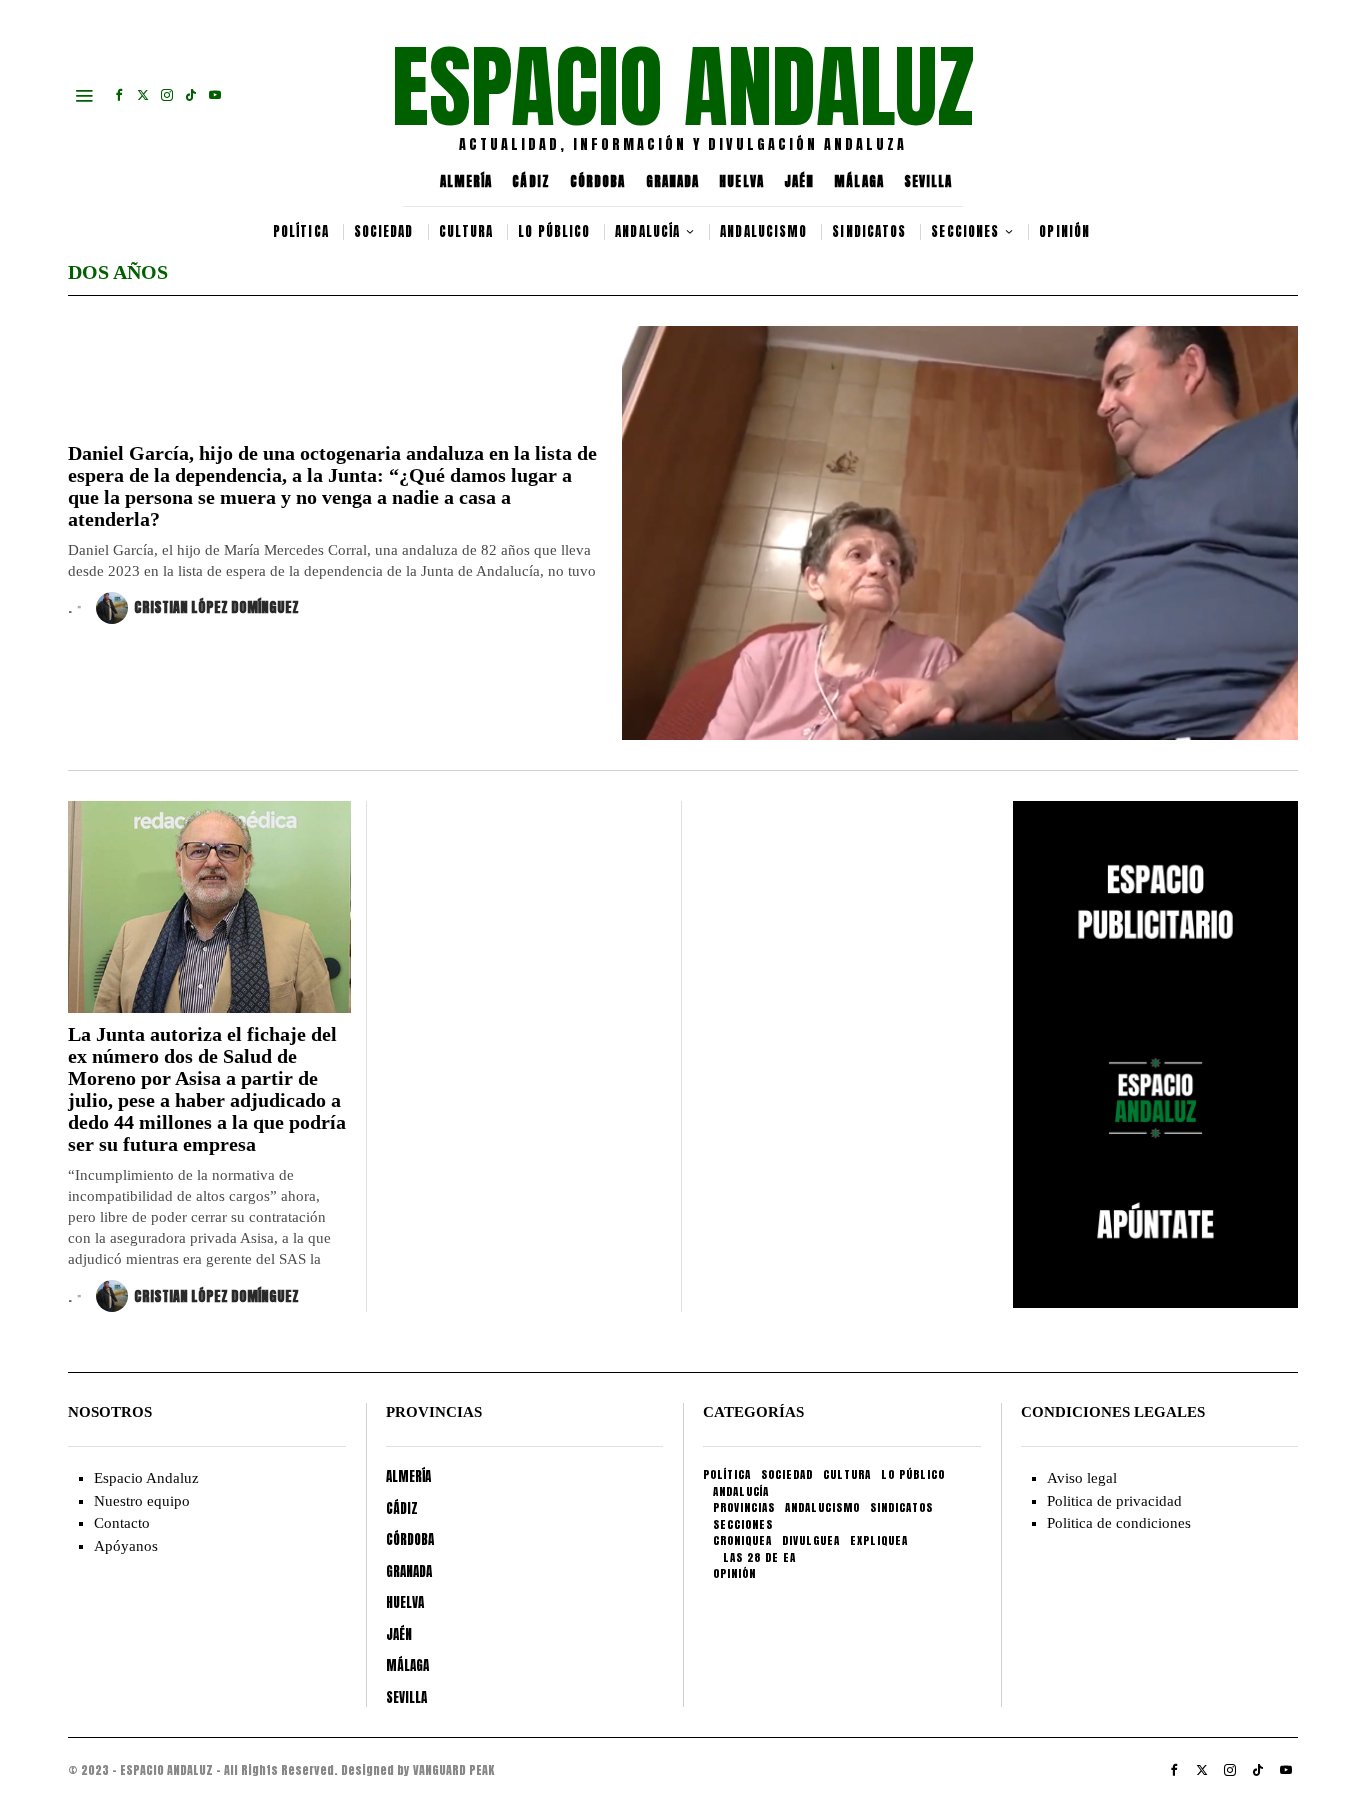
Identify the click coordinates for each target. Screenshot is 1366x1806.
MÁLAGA (859, 181)
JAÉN (799, 181)
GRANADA (673, 181)
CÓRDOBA (598, 181)
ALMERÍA (466, 181)
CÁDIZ (531, 181)
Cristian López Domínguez (216, 607)
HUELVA (741, 181)
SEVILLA (928, 181)
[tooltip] (119, 95)
